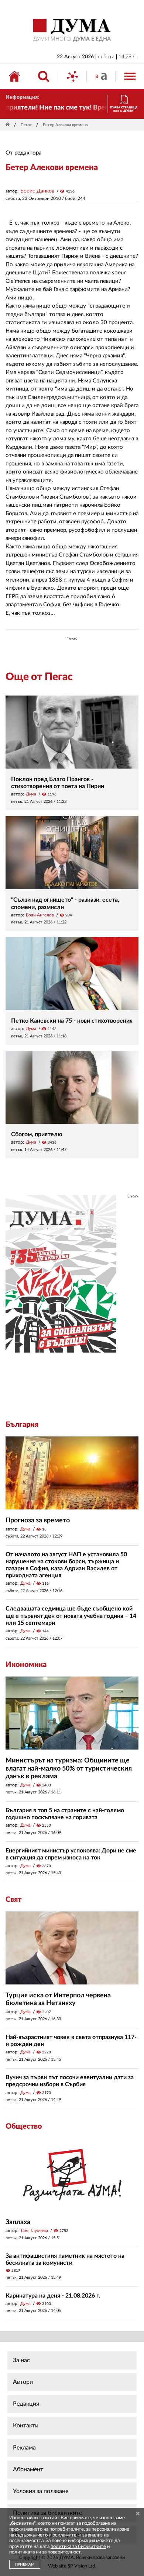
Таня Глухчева (34, 2230)
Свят (13, 1900)
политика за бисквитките (78, 2547)
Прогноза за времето (38, 1521)
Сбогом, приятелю (37, 1134)
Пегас (26, 125)
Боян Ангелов (40, 915)
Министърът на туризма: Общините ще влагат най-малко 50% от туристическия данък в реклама (69, 1769)
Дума (31, 794)
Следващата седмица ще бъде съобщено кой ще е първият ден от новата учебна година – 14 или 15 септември (71, 1616)
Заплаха (18, 2222)
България (22, 1425)
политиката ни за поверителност (45, 2552)
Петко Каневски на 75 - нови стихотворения (72, 1021)
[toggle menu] (130, 76)
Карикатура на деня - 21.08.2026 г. (53, 2296)
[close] (138, 2514)
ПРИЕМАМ (25, 2565)
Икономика (26, 1665)
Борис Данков (37, 191)
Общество (24, 2126)
